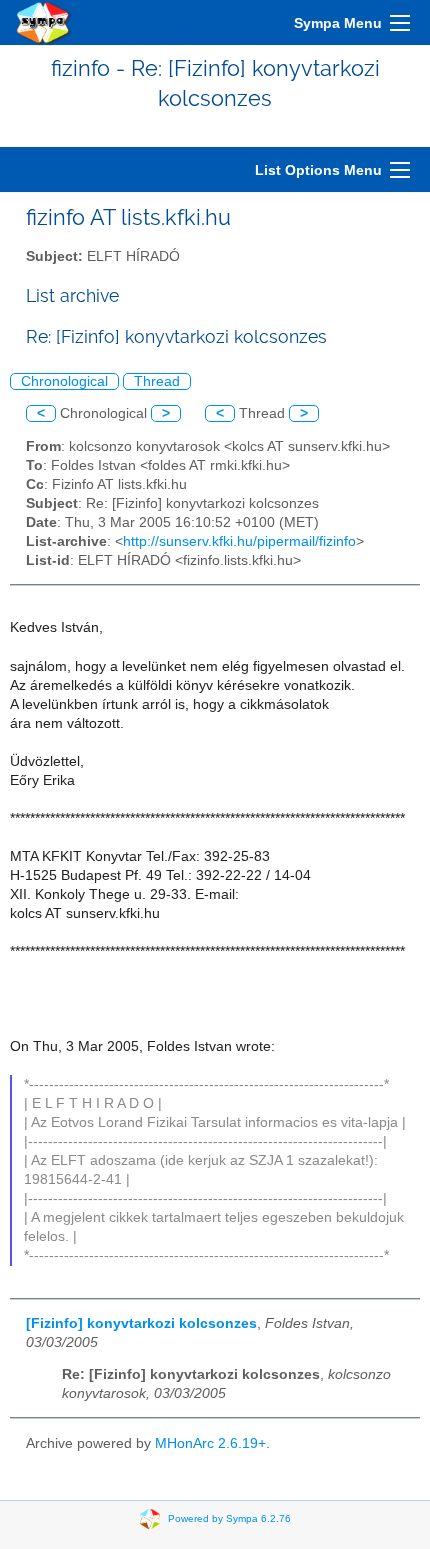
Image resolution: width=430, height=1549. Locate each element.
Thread (157, 381)
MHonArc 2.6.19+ (210, 1443)
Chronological (64, 381)
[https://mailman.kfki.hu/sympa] (44, 22)
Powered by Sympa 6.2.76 (229, 1518)
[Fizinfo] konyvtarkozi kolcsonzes (141, 1323)
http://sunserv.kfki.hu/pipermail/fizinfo (239, 541)
